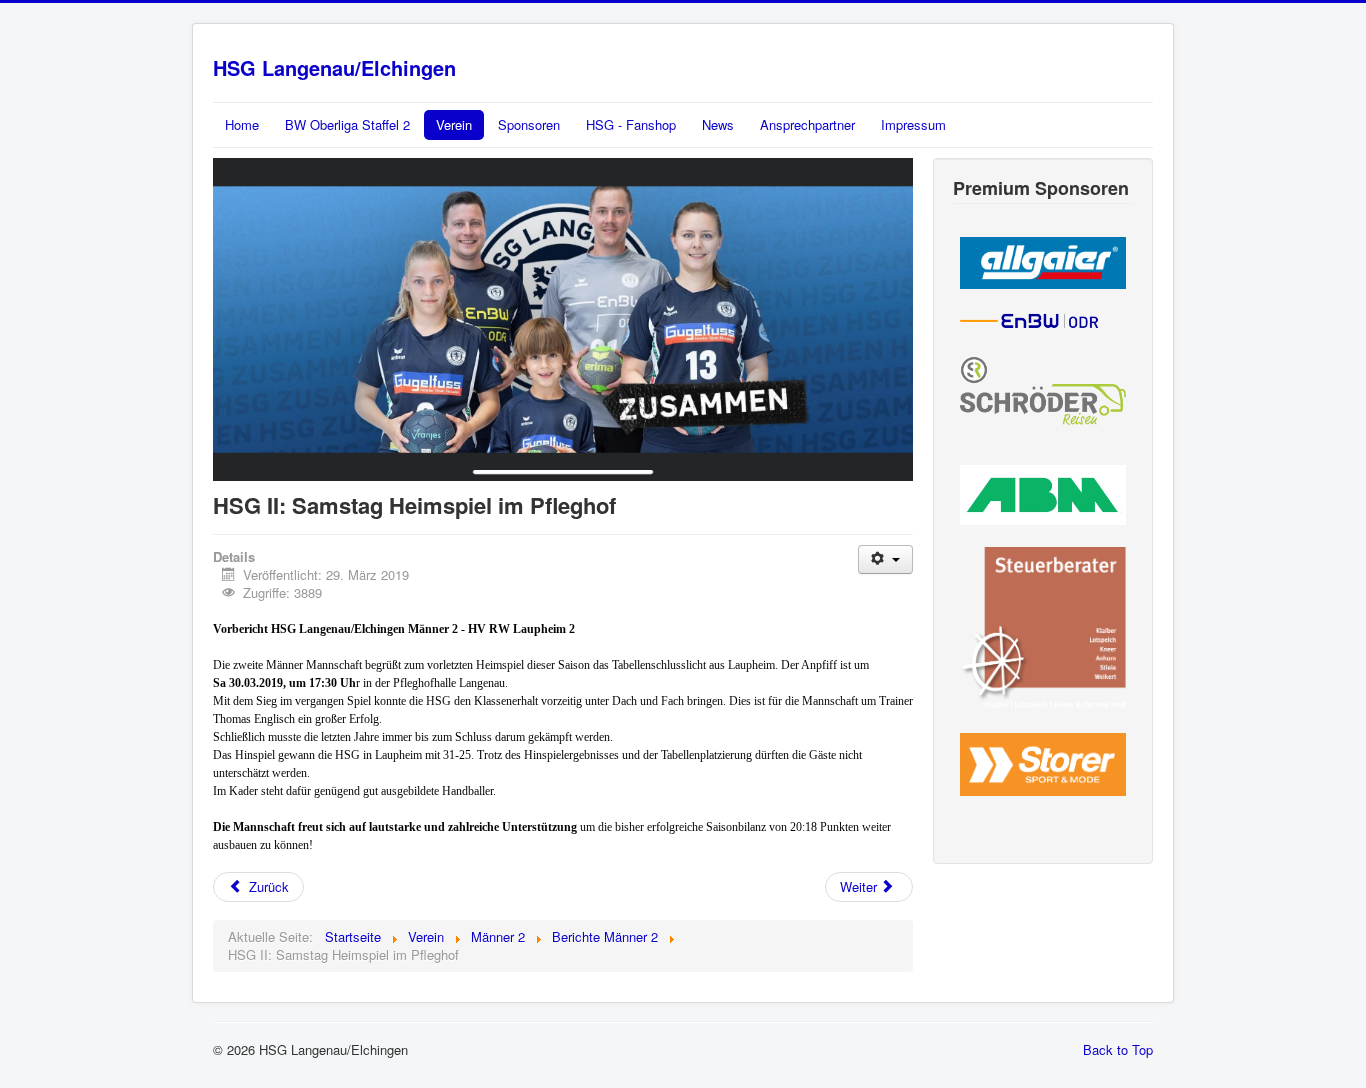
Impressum (913, 124)
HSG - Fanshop (631, 124)
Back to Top (1118, 1049)
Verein (454, 124)
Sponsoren (529, 124)
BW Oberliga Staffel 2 (347, 124)
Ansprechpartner (807, 124)
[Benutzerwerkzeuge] (885, 559)
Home (242, 124)
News (718, 124)
